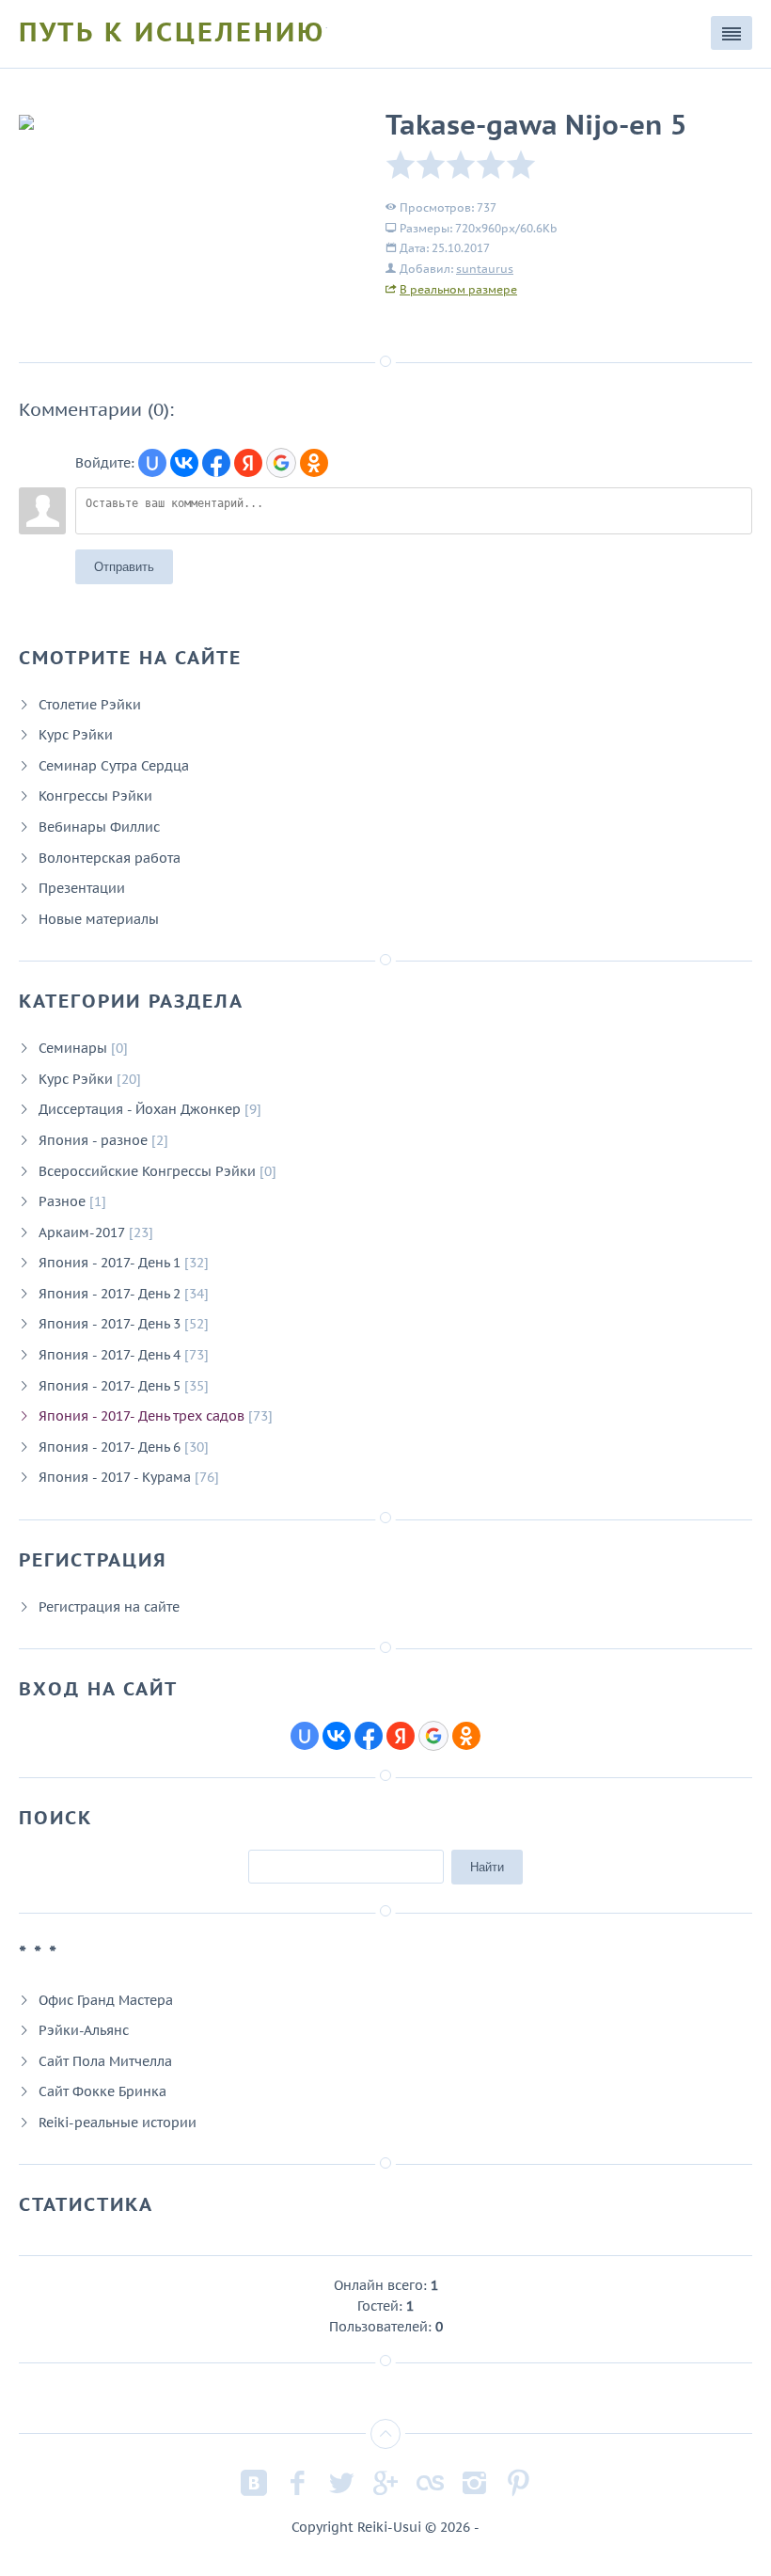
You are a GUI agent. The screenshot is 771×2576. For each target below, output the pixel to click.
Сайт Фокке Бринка (102, 2091)
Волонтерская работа (110, 858)
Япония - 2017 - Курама (115, 1477)
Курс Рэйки (76, 734)
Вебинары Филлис (99, 827)
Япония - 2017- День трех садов (142, 1415)
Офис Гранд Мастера (106, 2000)
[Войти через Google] (281, 463)
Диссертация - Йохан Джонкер (140, 1109)
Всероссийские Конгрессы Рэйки (147, 1171)
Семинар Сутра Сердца (114, 765)
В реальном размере (458, 289)
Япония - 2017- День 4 (110, 1354)
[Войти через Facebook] (216, 463)
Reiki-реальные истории (118, 2122)
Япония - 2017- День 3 (110, 1323)
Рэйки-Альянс (84, 2030)
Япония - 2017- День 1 (110, 1262)
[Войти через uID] (152, 463)
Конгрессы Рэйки (95, 795)
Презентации (82, 888)
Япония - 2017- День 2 (110, 1293)
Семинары (73, 1048)
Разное (62, 1201)
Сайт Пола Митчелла (105, 2061)
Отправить (124, 567)
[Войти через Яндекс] (248, 463)
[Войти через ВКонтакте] (184, 463)
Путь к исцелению (172, 32)
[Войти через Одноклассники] (314, 463)
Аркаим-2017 (82, 1232)
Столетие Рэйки (90, 704)
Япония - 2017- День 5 (110, 1385)
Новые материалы (99, 919)
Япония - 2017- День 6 (110, 1447)
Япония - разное (93, 1140)
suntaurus (485, 269)
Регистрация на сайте (109, 1606)
